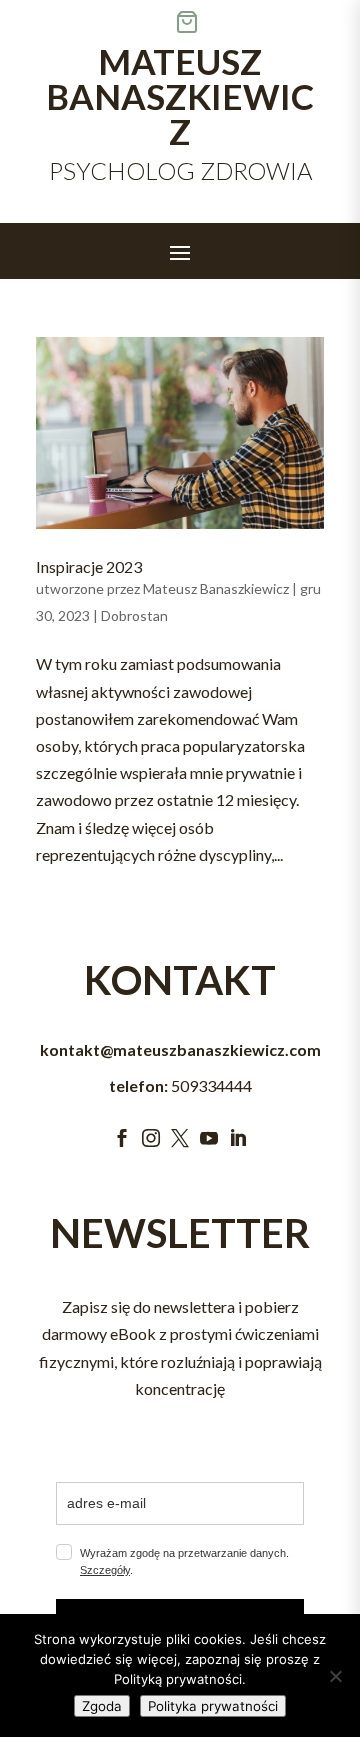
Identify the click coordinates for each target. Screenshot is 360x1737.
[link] (180, 433)
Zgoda (102, 1706)
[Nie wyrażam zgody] (335, 1676)
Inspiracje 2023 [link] (89, 566)
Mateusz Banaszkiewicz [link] (216, 588)
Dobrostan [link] (134, 615)
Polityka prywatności (213, 1706)
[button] (180, 252)
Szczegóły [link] (105, 1570)
